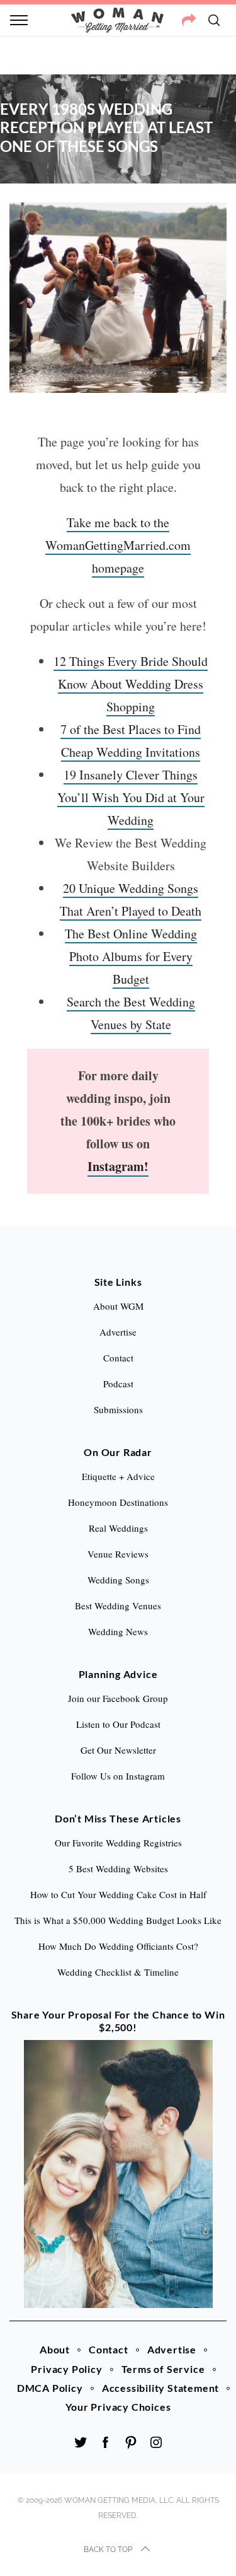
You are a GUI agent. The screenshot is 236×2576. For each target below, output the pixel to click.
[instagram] (156, 2442)
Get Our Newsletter (118, 1750)
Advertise (172, 2349)
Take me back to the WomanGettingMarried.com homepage (118, 545)
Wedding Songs (118, 1580)
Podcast (118, 1384)
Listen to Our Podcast (118, 1724)
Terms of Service (163, 2369)
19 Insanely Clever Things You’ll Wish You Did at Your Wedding (131, 797)
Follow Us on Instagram (118, 1776)
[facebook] (106, 2442)
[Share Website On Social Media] (189, 20)
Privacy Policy (66, 2369)
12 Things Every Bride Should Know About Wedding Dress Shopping (131, 684)
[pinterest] (131, 2442)
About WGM (118, 1306)
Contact (109, 2349)
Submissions (118, 1409)
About (55, 2349)
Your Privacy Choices (118, 2407)
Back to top (108, 2550)
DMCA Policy (50, 2388)
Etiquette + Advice (118, 1476)
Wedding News (118, 1631)
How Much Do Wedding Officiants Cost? (118, 1946)
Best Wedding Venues (118, 1606)
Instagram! (118, 1166)
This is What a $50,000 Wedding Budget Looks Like (118, 1920)
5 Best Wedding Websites (118, 1868)
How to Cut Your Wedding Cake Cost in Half (118, 1894)
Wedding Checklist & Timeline (118, 1972)
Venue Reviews (118, 1554)
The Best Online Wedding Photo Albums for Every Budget (131, 956)
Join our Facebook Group (118, 1698)
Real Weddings (118, 1528)
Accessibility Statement (160, 2388)
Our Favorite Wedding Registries (118, 1843)
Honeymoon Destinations (118, 1502)
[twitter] (81, 2442)
